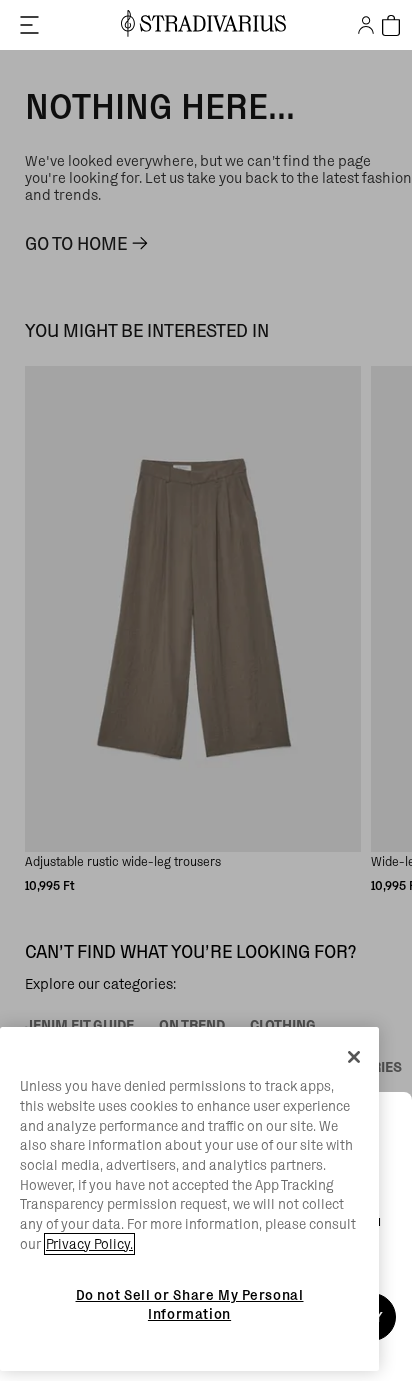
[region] (189, 1199)
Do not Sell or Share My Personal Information (190, 1304)
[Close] (354, 1057)
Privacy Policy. (89, 1244)
